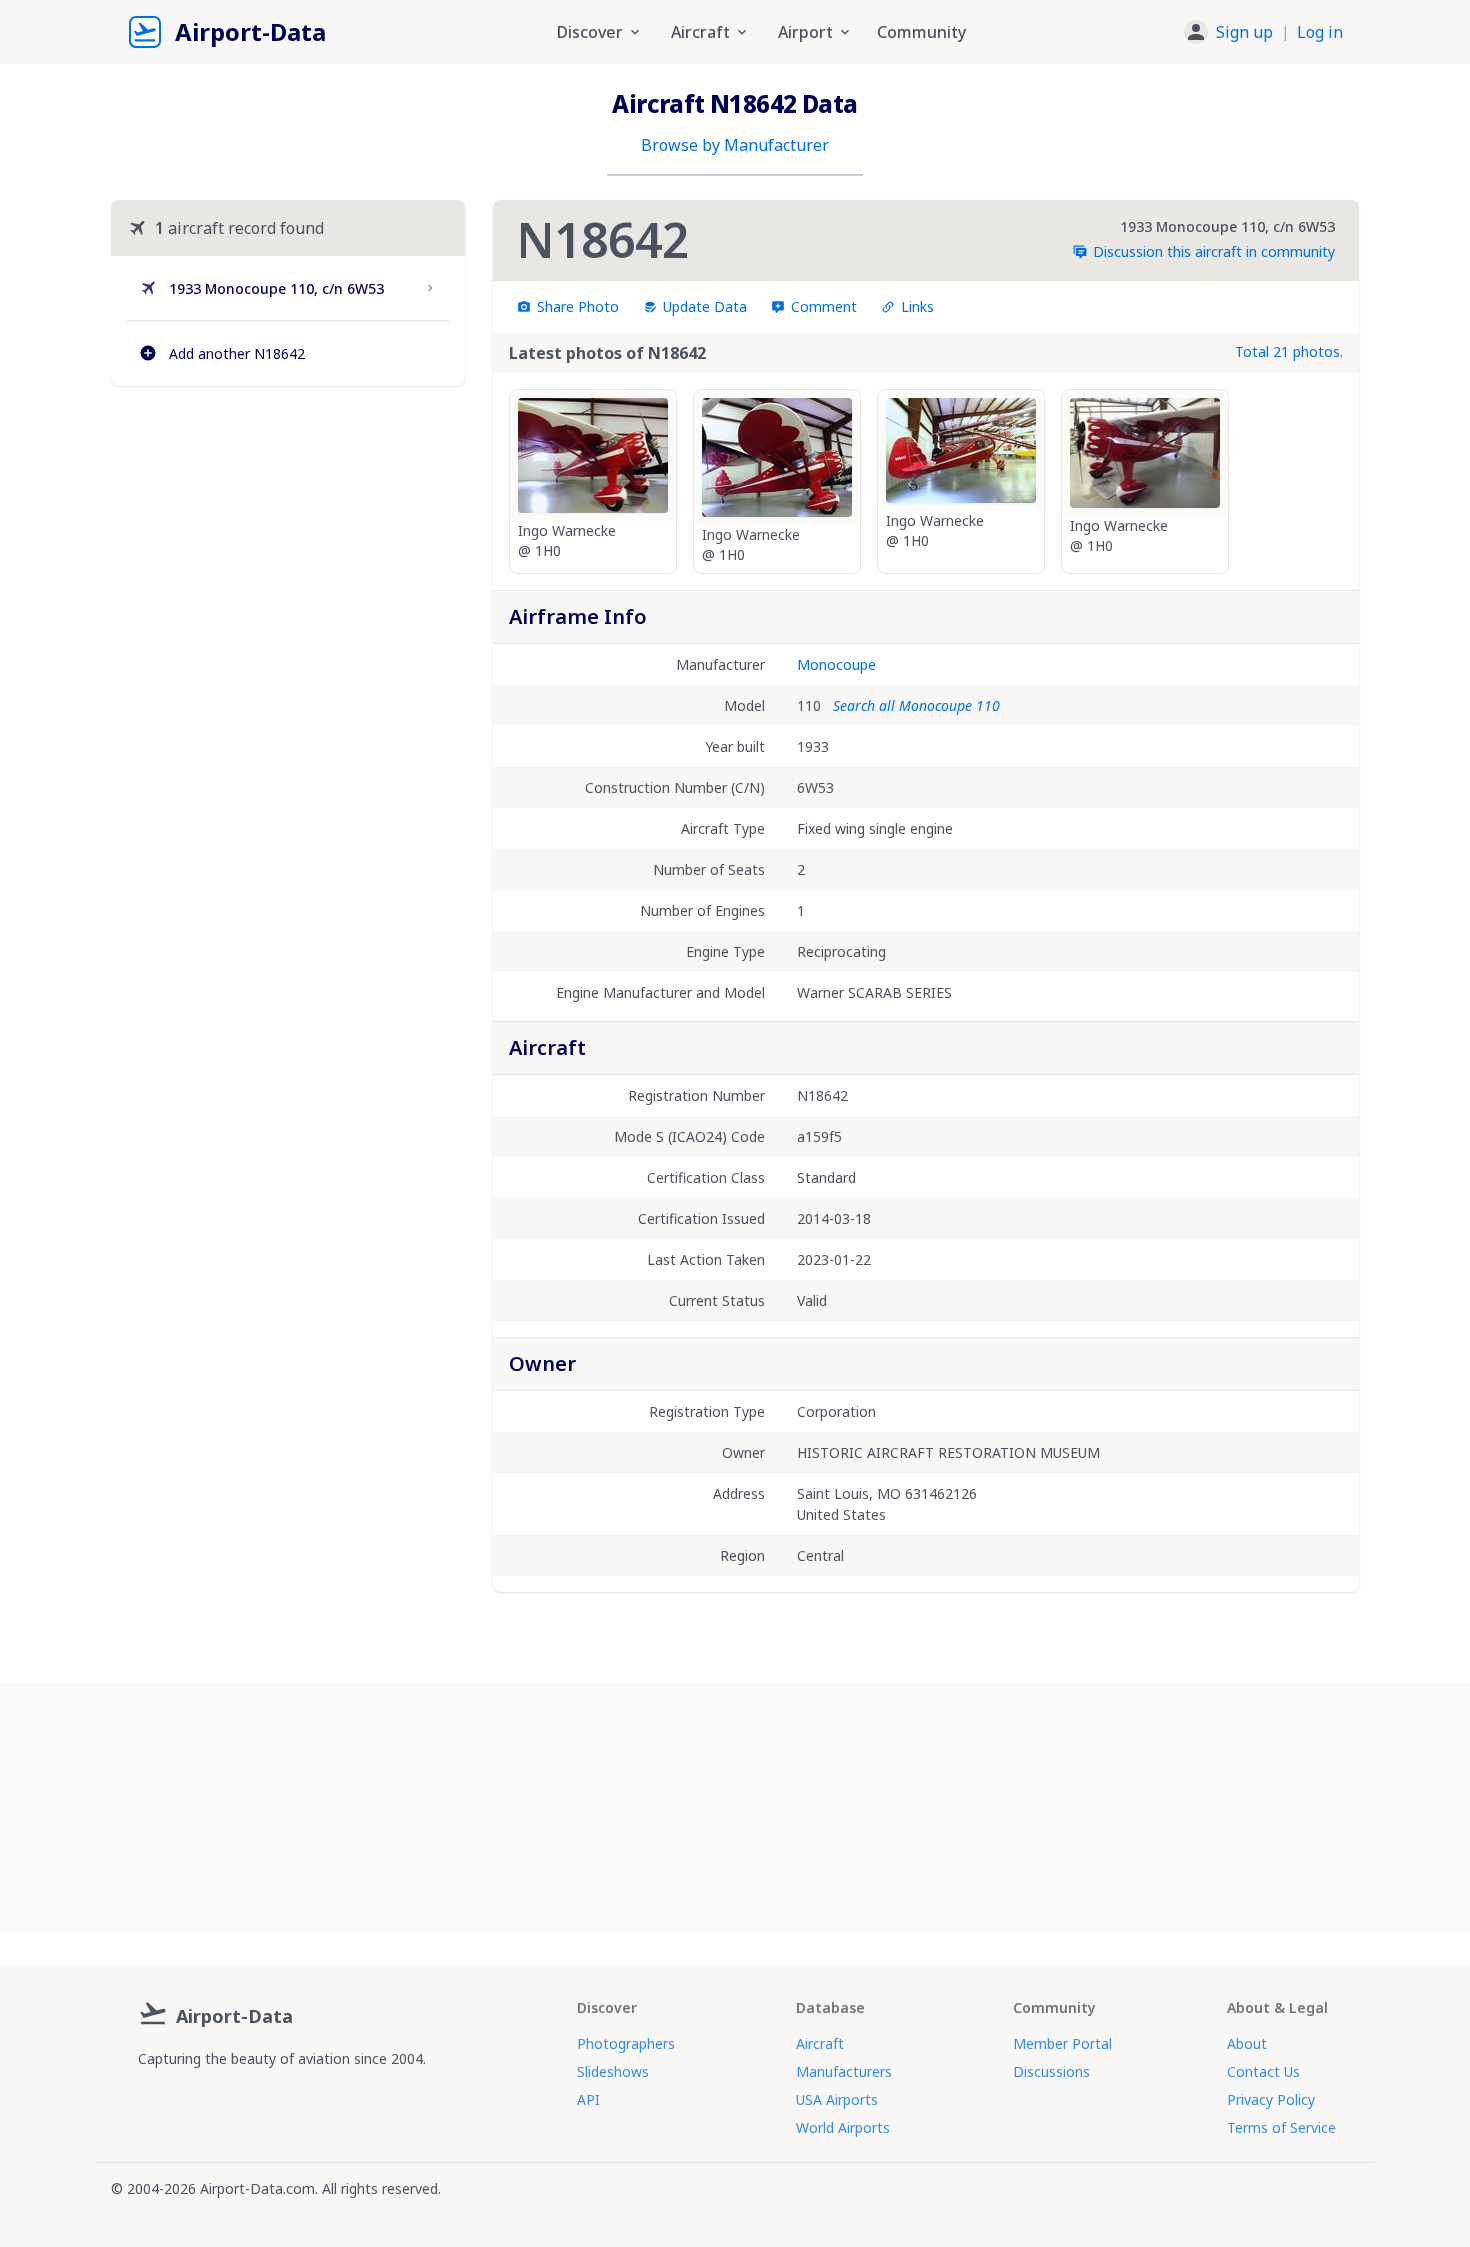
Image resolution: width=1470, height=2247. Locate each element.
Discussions (1051, 2071)
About (1247, 2043)
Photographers (626, 2043)
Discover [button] (590, 32)
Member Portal (1062, 2043)
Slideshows (613, 2071)
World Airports (843, 2127)
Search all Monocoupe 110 (916, 705)
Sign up (1244, 32)
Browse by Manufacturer (735, 145)
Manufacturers (844, 2071)
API (588, 2099)
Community (921, 32)
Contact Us (1263, 2071)
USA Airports (837, 2099)
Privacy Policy (1271, 2099)
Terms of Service (1281, 2127)
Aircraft (820, 2043)
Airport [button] (805, 32)
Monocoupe (836, 664)
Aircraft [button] (700, 32)
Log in (1320, 32)
